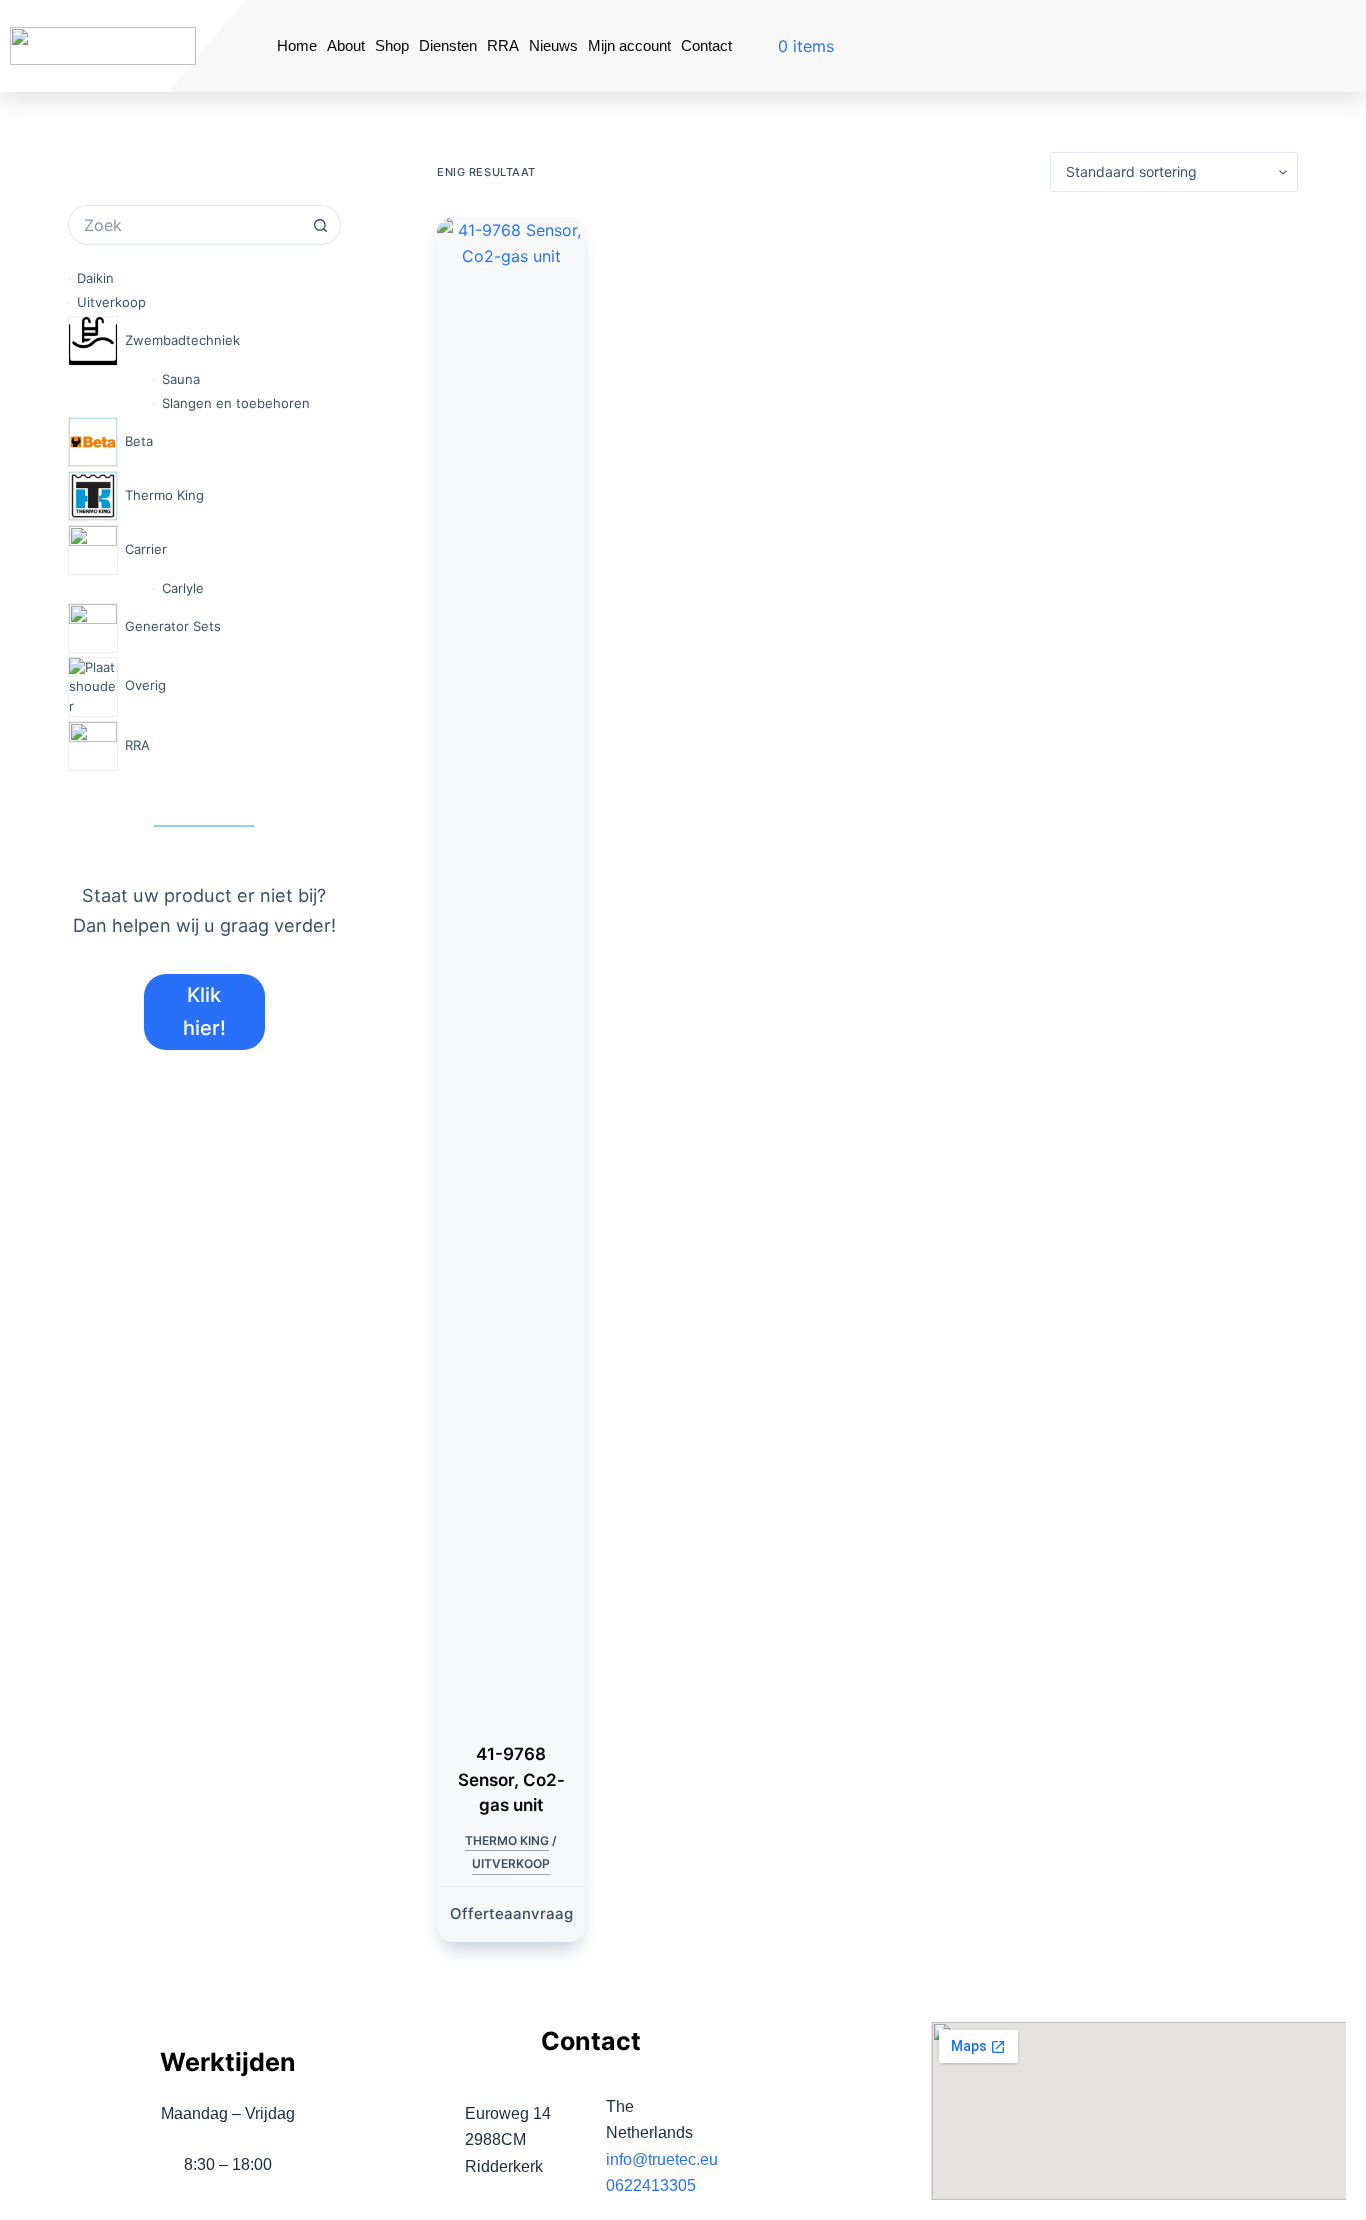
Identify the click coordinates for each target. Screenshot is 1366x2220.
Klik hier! (204, 1011)
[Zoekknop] (321, 225)
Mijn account (629, 45)
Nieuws (553, 45)
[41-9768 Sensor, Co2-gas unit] (511, 967)
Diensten (448, 45)
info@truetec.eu (662, 2159)
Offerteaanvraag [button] (511, 1913)
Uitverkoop (511, 1863)
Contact (706, 45)
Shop (392, 45)
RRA (503, 45)
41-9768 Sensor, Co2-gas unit (511, 1779)
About (346, 45)
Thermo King (507, 1840)
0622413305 (651, 2185)
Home (297, 45)
